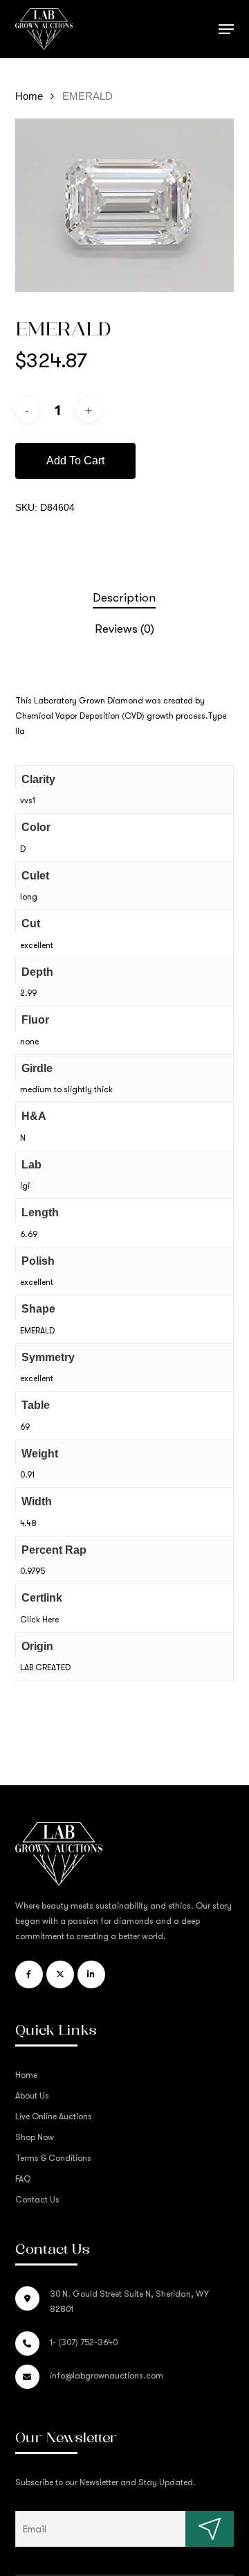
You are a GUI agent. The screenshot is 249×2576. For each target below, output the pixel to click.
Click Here (39, 1620)
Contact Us (37, 2200)
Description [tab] (124, 598)
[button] (226, 29)
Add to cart (75, 461)
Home (29, 96)
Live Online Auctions (54, 2117)
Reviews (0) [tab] (124, 629)
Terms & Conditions (53, 2158)
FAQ (23, 2179)
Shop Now (35, 2137)
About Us (32, 2096)
